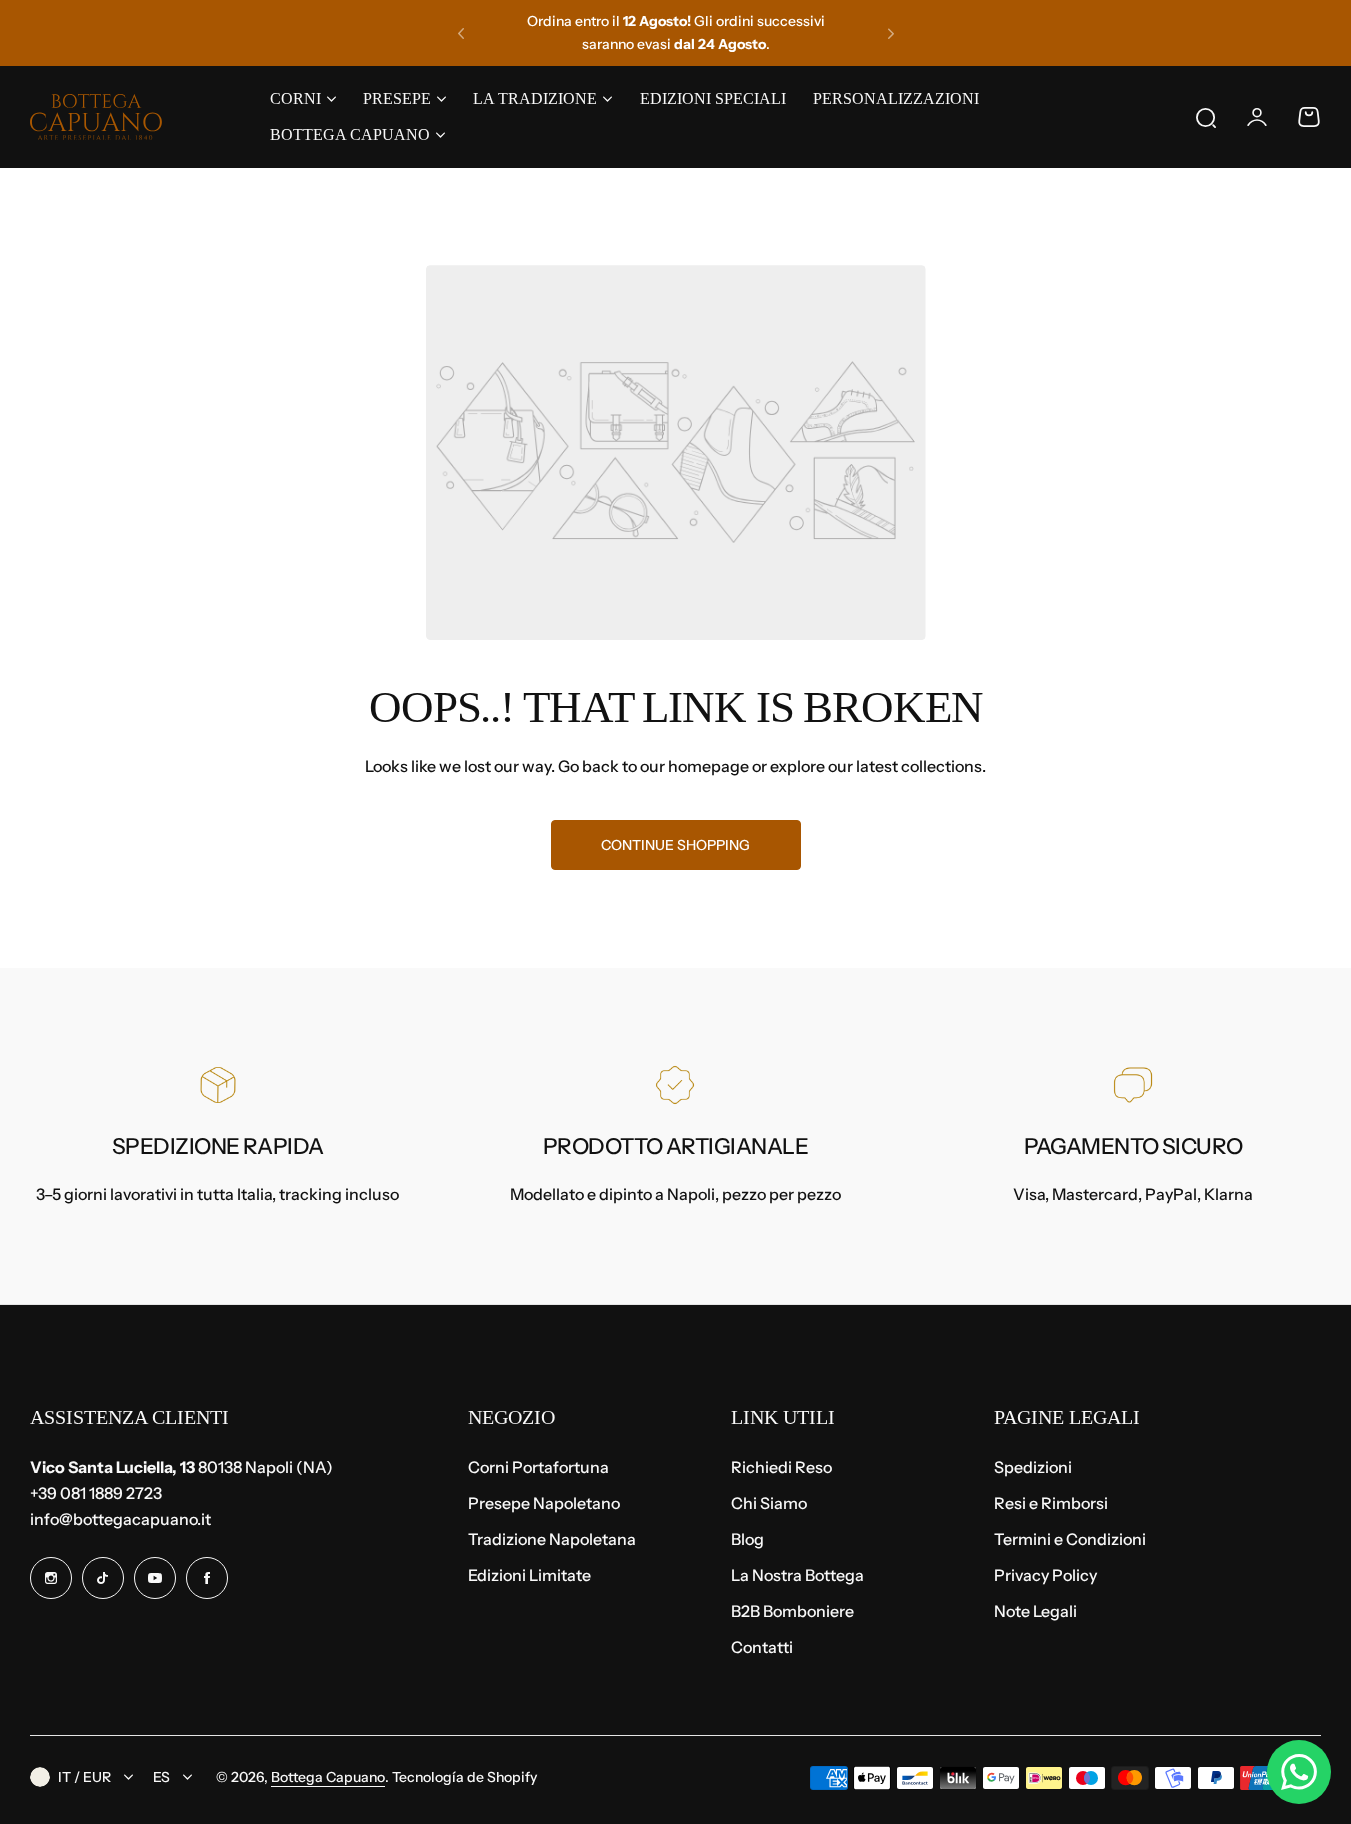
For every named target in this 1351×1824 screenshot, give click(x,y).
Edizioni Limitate (529, 1575)
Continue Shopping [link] (675, 845)
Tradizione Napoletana (552, 1539)
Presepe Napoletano (544, 1503)
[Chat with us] (1299, 1772)
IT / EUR (84, 1777)
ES (161, 1777)
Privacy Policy (1045, 1575)
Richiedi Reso (781, 1467)
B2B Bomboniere (792, 1611)
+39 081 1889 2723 (96, 1493)
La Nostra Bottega (797, 1575)
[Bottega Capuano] (96, 117)
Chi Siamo (769, 1503)
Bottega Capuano (328, 1777)
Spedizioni (1033, 1467)
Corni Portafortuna (538, 1467)
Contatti (762, 1647)
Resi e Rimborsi (1051, 1503)
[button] (461, 33)
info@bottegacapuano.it (120, 1519)
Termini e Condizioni (1070, 1539)
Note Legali (1035, 1611)
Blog (747, 1539)
